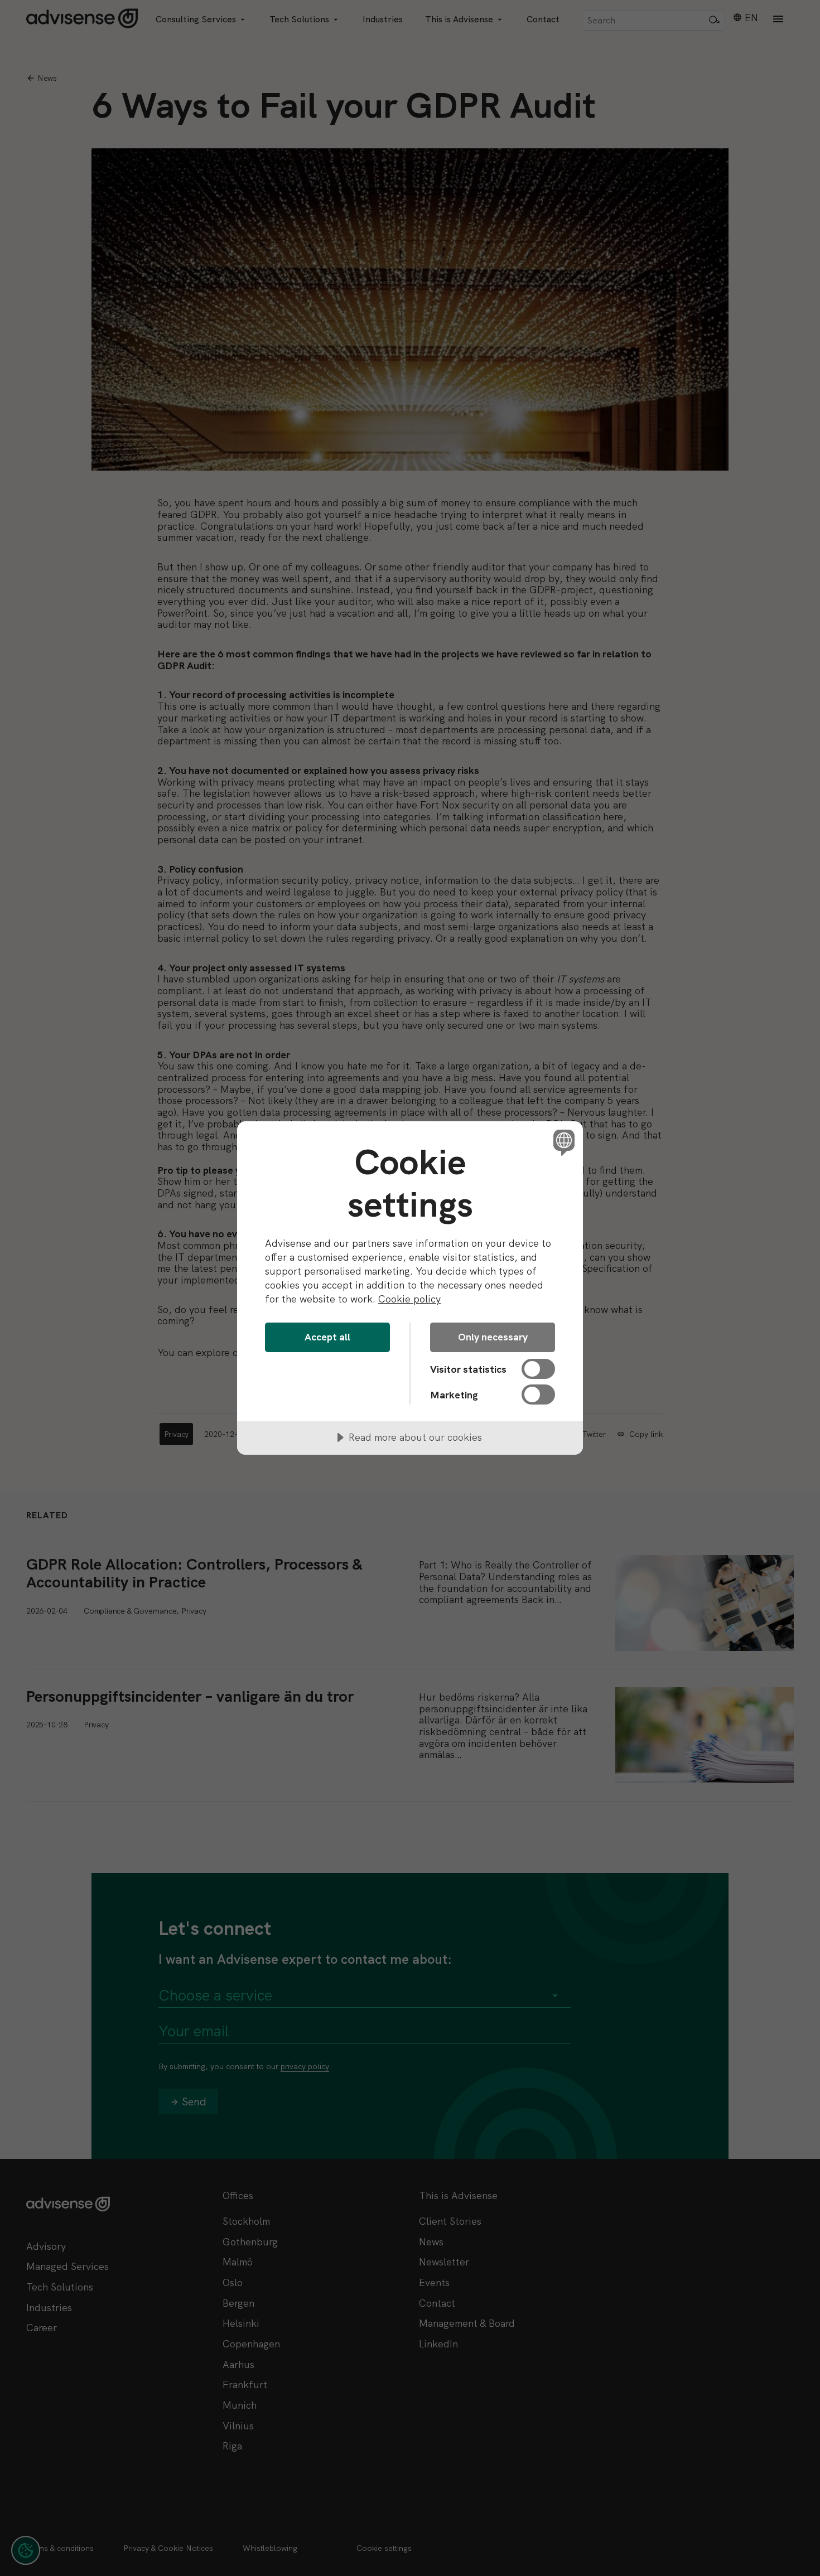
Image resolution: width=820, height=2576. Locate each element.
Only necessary (493, 1337)
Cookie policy (409, 1299)
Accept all (327, 1337)
